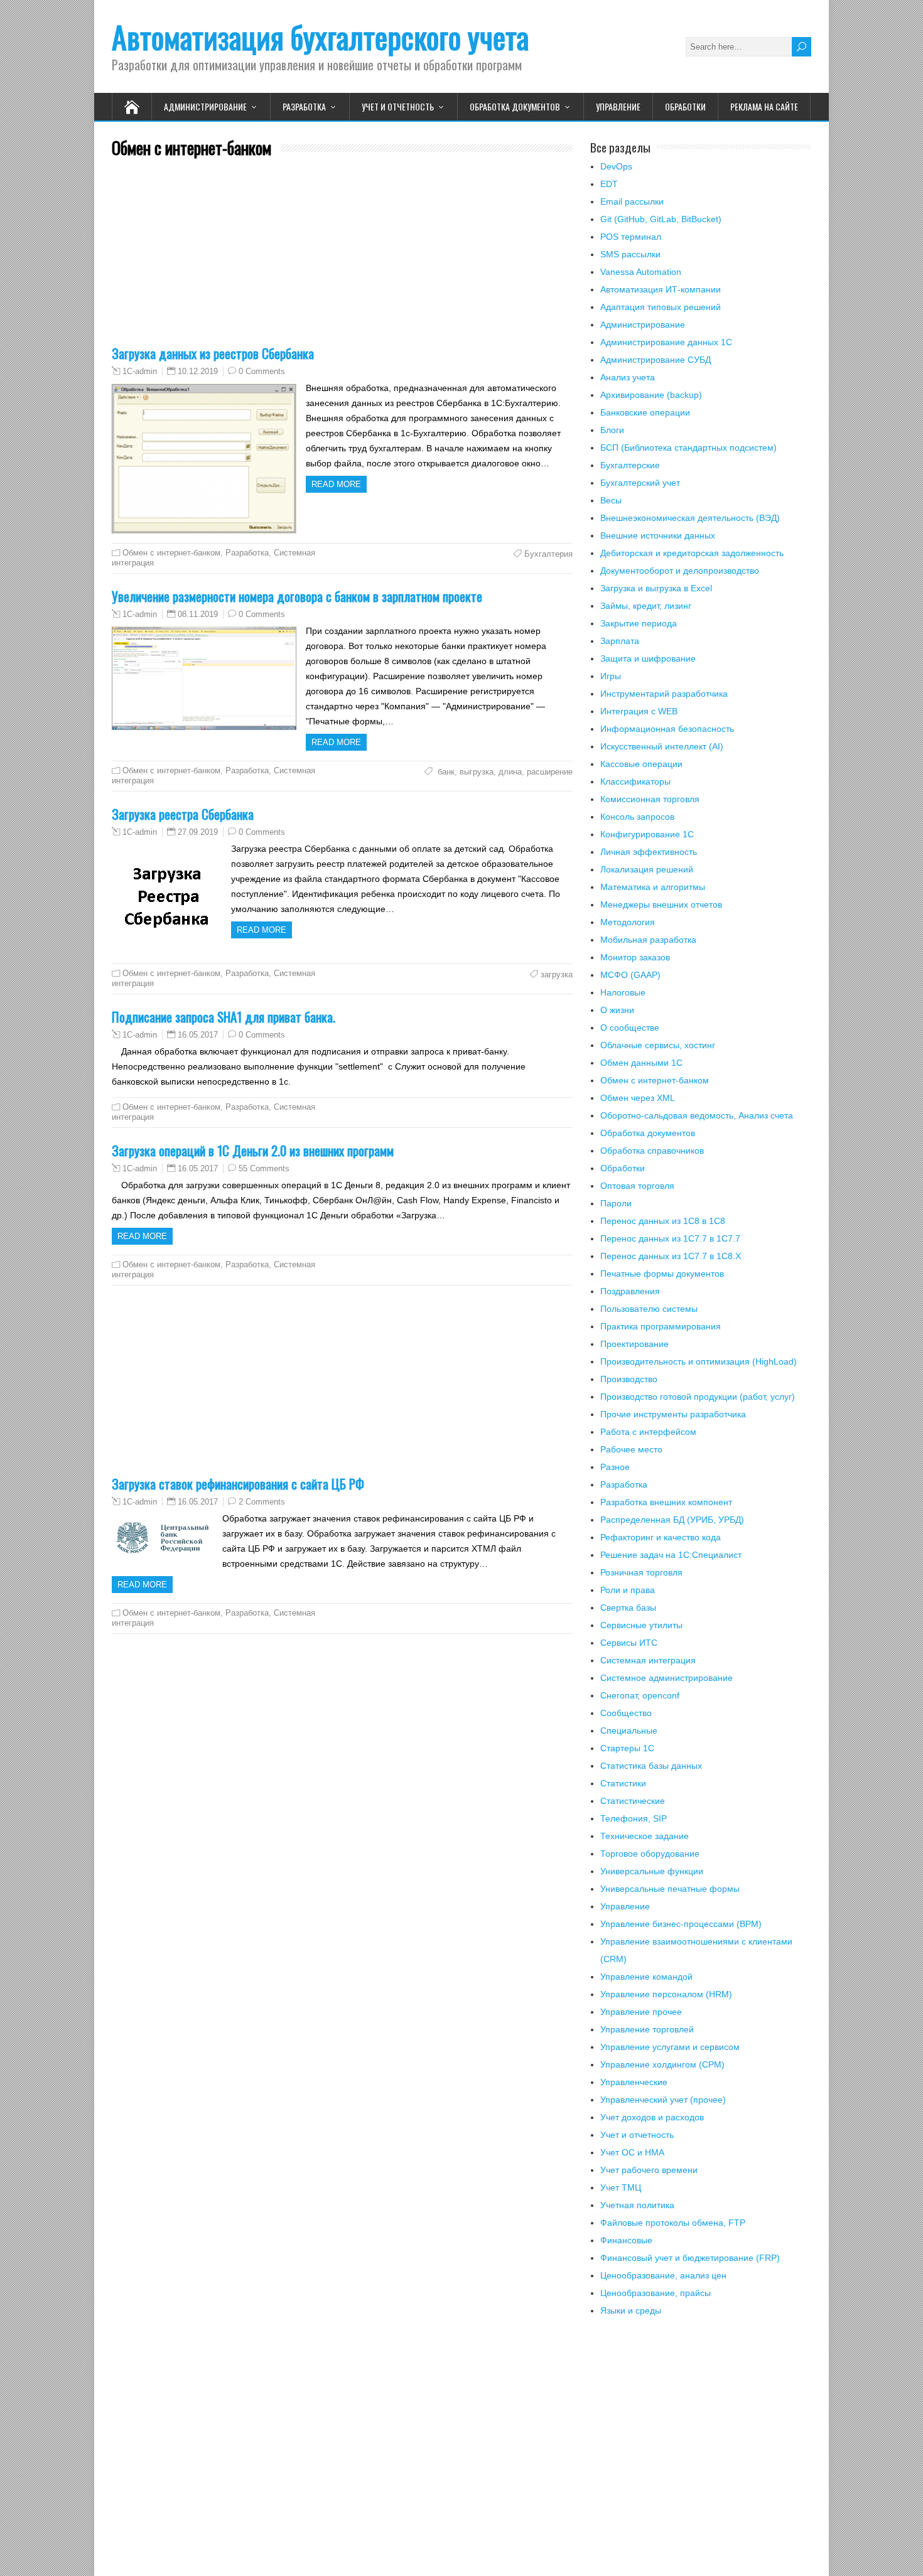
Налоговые (623, 992)
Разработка (304, 106)
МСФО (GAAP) (630, 975)
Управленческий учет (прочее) (663, 2100)
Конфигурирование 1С (647, 834)
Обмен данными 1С (641, 1063)
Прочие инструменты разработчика (673, 1414)
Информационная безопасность (667, 729)
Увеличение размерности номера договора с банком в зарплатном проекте (297, 596)
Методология (628, 922)
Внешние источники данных (658, 535)
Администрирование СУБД (656, 360)
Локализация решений (647, 869)
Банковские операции (645, 412)
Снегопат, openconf (640, 1695)
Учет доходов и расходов (652, 2117)
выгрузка (477, 772)
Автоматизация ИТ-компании (661, 289)
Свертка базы (628, 1607)
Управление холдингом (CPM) (662, 2064)
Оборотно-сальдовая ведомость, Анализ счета (697, 1115)
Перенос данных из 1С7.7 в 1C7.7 (670, 1238)
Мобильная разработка (648, 940)
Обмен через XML (638, 1098)
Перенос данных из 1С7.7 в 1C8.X (671, 1256)
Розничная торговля (641, 1572)
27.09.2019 (198, 832)
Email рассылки (632, 201)
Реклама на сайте (764, 106)
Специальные (629, 1731)
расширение (550, 772)
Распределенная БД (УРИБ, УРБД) (672, 1520)
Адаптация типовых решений (661, 307)
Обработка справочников (652, 1151)
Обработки (685, 106)
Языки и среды (631, 2310)
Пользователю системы (649, 1309)
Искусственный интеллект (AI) (662, 746)
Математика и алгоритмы (653, 887)
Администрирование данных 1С (666, 342)
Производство (629, 1379)
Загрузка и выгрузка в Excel (656, 588)
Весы (611, 500)
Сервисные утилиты (641, 1625)
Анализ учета (628, 377)
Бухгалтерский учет (640, 483)
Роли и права (628, 1590)
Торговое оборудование (650, 1854)
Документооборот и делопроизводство (680, 571)
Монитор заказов (635, 957)
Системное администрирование (667, 1678)
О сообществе (630, 1028)
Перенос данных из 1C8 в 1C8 (663, 1221)
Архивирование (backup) (651, 395)
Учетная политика (637, 2205)
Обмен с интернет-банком (171, 553)
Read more (336, 484)
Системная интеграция (648, 1660)
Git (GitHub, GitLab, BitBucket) (661, 219)
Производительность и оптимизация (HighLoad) (699, 1361)
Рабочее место (631, 1449)
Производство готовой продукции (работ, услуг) (698, 1397)
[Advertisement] (342, 259)
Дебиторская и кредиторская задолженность (692, 553)
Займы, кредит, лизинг (646, 606)
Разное (615, 1467)
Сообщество (626, 1713)
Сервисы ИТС (629, 1643)
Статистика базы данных (651, 1766)
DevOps (616, 166)
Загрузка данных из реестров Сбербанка (213, 353)
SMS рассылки (630, 254)
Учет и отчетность (398, 106)
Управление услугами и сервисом (670, 2047)
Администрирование (205, 106)
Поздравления (630, 1291)
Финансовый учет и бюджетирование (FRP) (690, 2258)
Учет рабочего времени (649, 2170)
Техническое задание (645, 1836)
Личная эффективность (649, 852)
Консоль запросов (637, 817)
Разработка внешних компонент (666, 1502)
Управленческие (634, 2082)
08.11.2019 (198, 614)
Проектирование (634, 1344)
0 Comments (262, 371)
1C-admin (140, 372)
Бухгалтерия (548, 554)
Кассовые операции (641, 764)
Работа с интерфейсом (648, 1432)
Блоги (612, 430)
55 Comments (264, 1168)
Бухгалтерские (630, 465)
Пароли (616, 1203)
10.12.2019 (198, 371)
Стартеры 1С (627, 1748)
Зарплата (620, 641)
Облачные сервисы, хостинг (658, 1045)
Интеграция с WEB (639, 711)
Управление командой (646, 1977)
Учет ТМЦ (621, 2187)
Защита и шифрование (648, 658)
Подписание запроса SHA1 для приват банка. (224, 1017)
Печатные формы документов (662, 1274)
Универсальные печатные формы (670, 1889)
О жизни (617, 1010)
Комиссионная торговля (650, 799)
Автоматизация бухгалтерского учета (320, 37)
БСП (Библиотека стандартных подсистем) (688, 448)
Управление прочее (641, 2012)
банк (445, 772)
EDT (609, 184)
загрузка (557, 974)
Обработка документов (515, 106)
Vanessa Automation (641, 272)
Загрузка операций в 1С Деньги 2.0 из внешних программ (253, 1150)
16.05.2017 (198, 1035)
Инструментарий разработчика (664, 694)
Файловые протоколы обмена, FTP (673, 2223)
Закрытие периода (639, 623)
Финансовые (626, 2240)
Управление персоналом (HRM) (666, 1994)
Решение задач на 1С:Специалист (671, 1555)
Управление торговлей (647, 2029)
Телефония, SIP (634, 1818)
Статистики (623, 1783)
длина (510, 772)
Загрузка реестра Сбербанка (183, 814)
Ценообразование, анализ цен (663, 2275)
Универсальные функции (652, 1871)
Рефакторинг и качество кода (661, 1537)
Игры (611, 676)
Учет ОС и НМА (632, 2152)
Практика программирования (661, 1326)
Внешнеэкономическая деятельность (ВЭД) (690, 518)
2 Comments (262, 1502)
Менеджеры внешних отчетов (661, 904)
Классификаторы (635, 781)
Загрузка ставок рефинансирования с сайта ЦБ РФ (238, 1484)
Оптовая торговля (637, 1186)
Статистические (633, 1801)
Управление (618, 106)
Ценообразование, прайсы (656, 2293)
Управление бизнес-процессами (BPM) (681, 1924)
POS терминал (631, 237)
